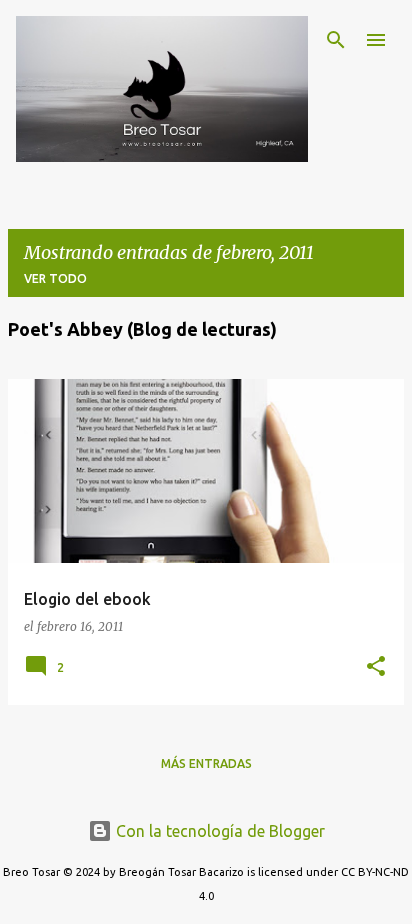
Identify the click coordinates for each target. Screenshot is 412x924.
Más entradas (206, 763)
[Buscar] (336, 40)
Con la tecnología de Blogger (218, 831)
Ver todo (55, 278)
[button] (376, 667)
